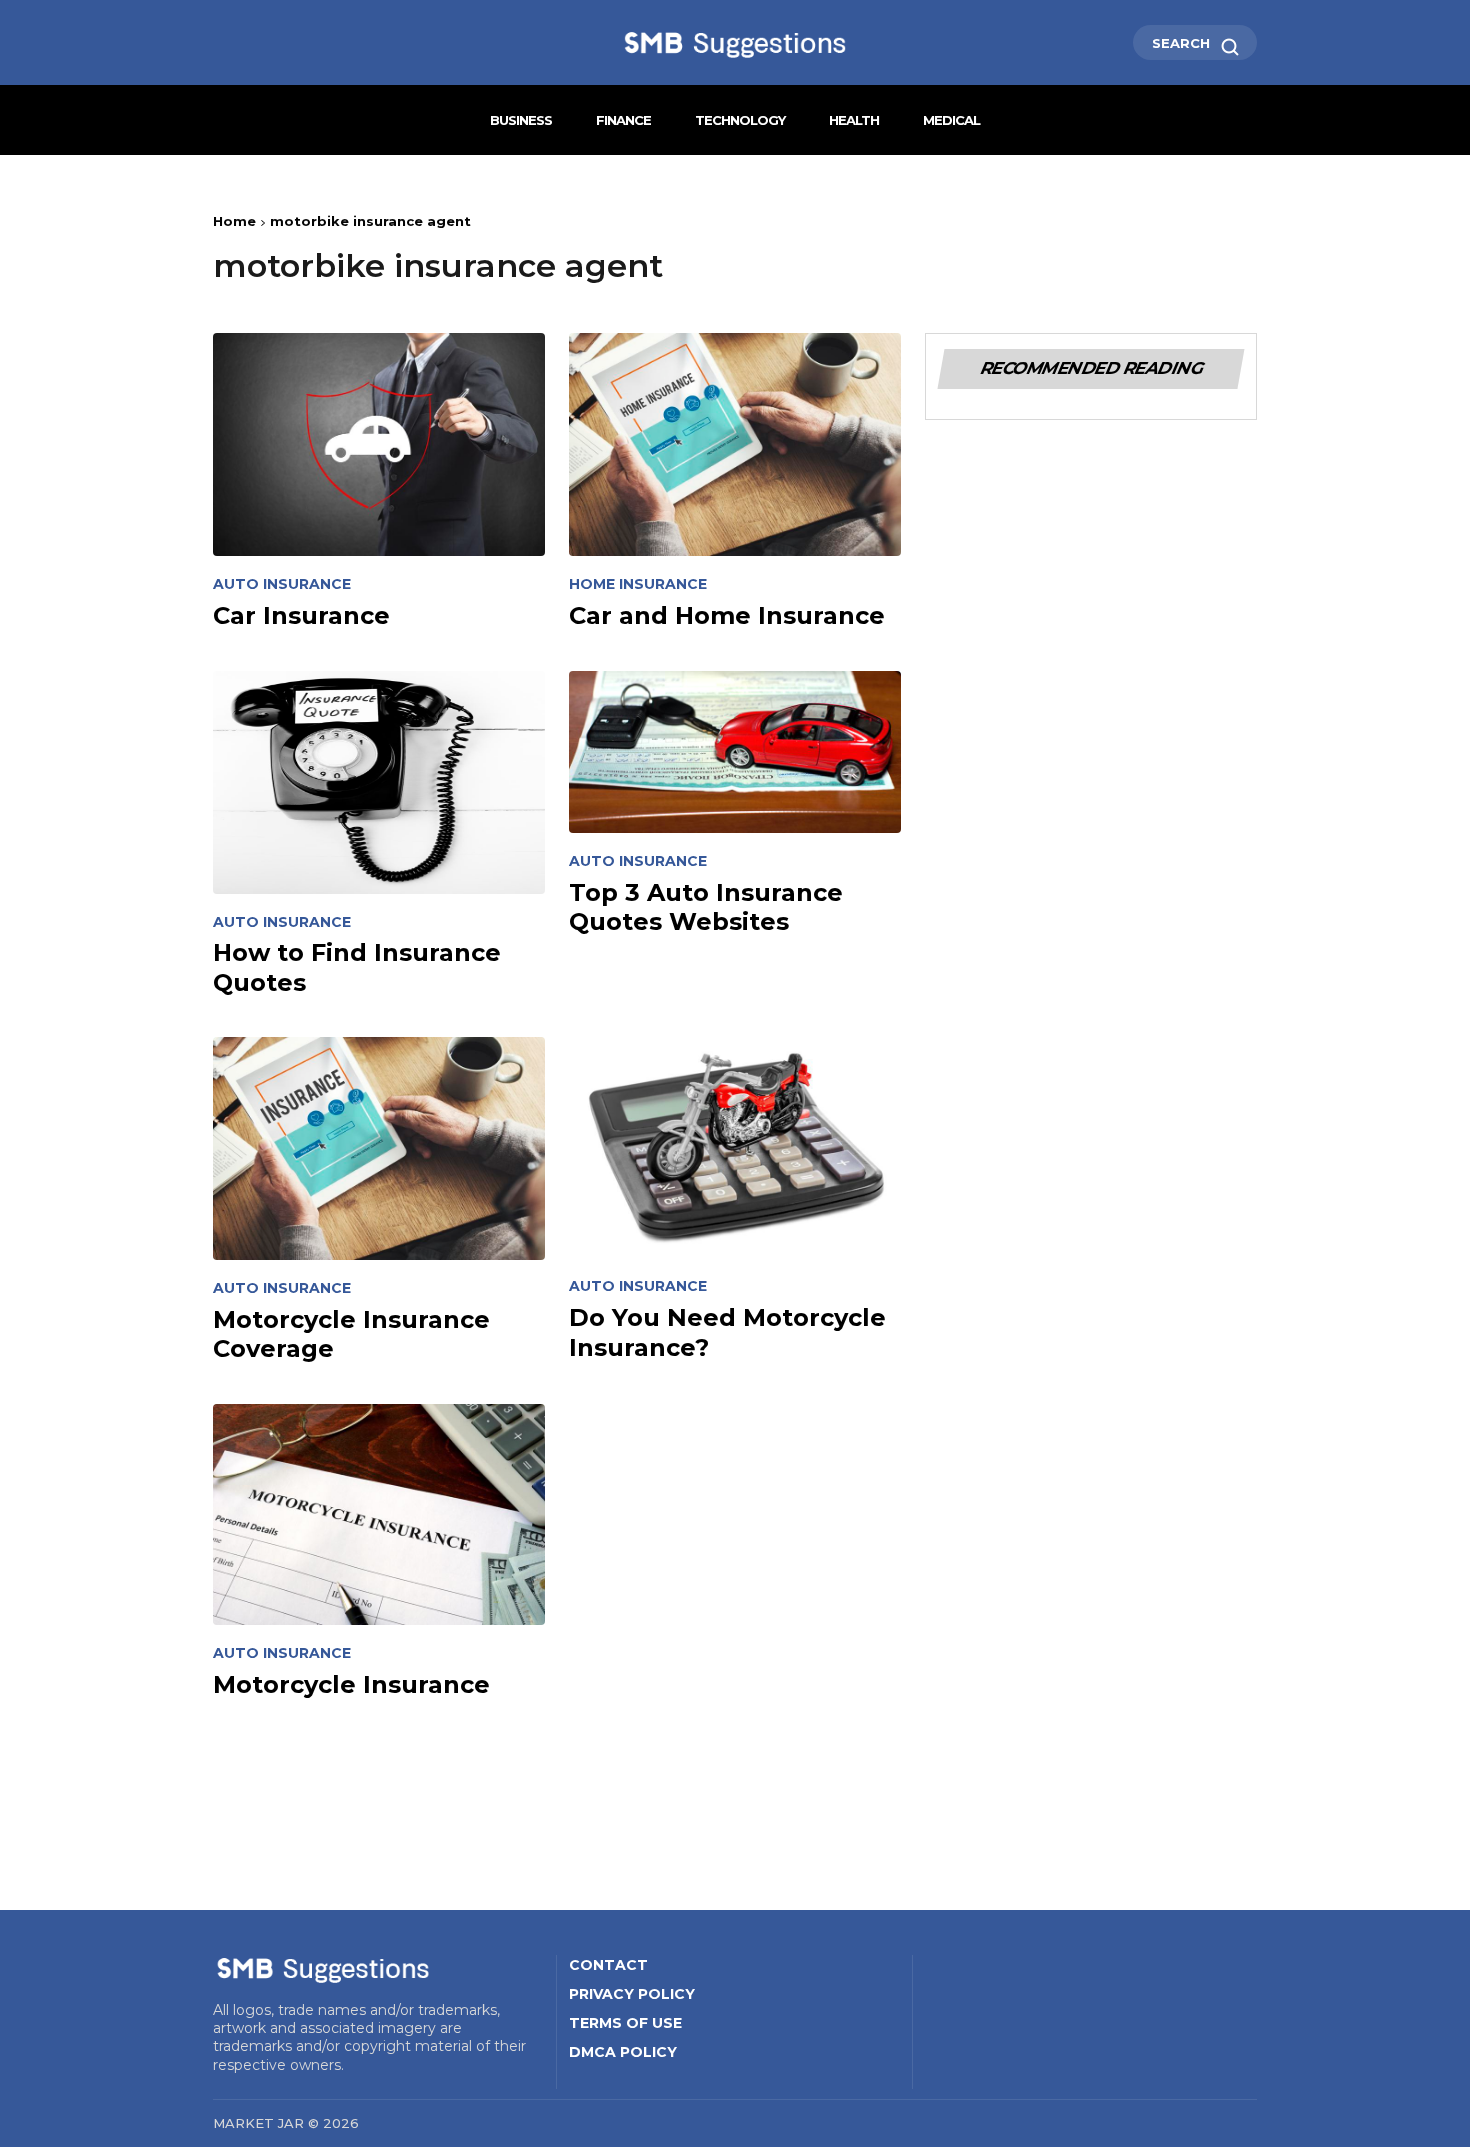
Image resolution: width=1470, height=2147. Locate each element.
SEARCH (1183, 43)
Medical (951, 120)
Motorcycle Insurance (351, 1684)
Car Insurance (301, 615)
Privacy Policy (632, 1994)
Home (234, 221)
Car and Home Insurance (727, 615)
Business (521, 120)
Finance (623, 120)
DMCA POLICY (623, 2052)
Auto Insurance (282, 584)
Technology (740, 120)
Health (854, 120)
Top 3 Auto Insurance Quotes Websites (706, 907)
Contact (608, 1965)
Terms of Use (625, 2023)
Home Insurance (638, 584)
